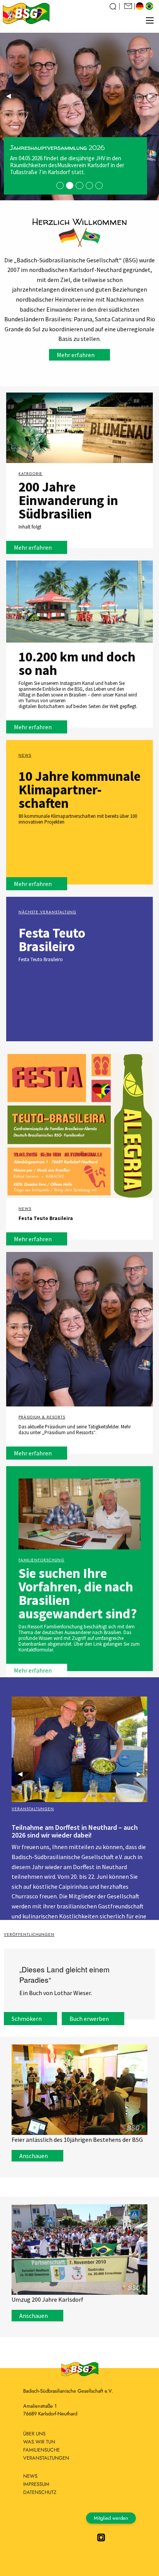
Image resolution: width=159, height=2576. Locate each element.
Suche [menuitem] (113, 6)
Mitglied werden (111, 2518)
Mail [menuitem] (128, 6)
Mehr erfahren (76, 355)
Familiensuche (41, 2450)
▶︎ (154, 98)
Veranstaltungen (46, 2458)
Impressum (36, 2484)
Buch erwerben (89, 2019)
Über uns (34, 2434)
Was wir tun (39, 2442)
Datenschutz (40, 2492)
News (30, 2476)
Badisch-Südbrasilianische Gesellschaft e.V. (26, 12)
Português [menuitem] (150, 6)
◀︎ (12, 98)
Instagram (101, 2537)
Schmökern (27, 2019)
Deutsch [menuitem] (141, 6)
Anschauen (34, 2156)
